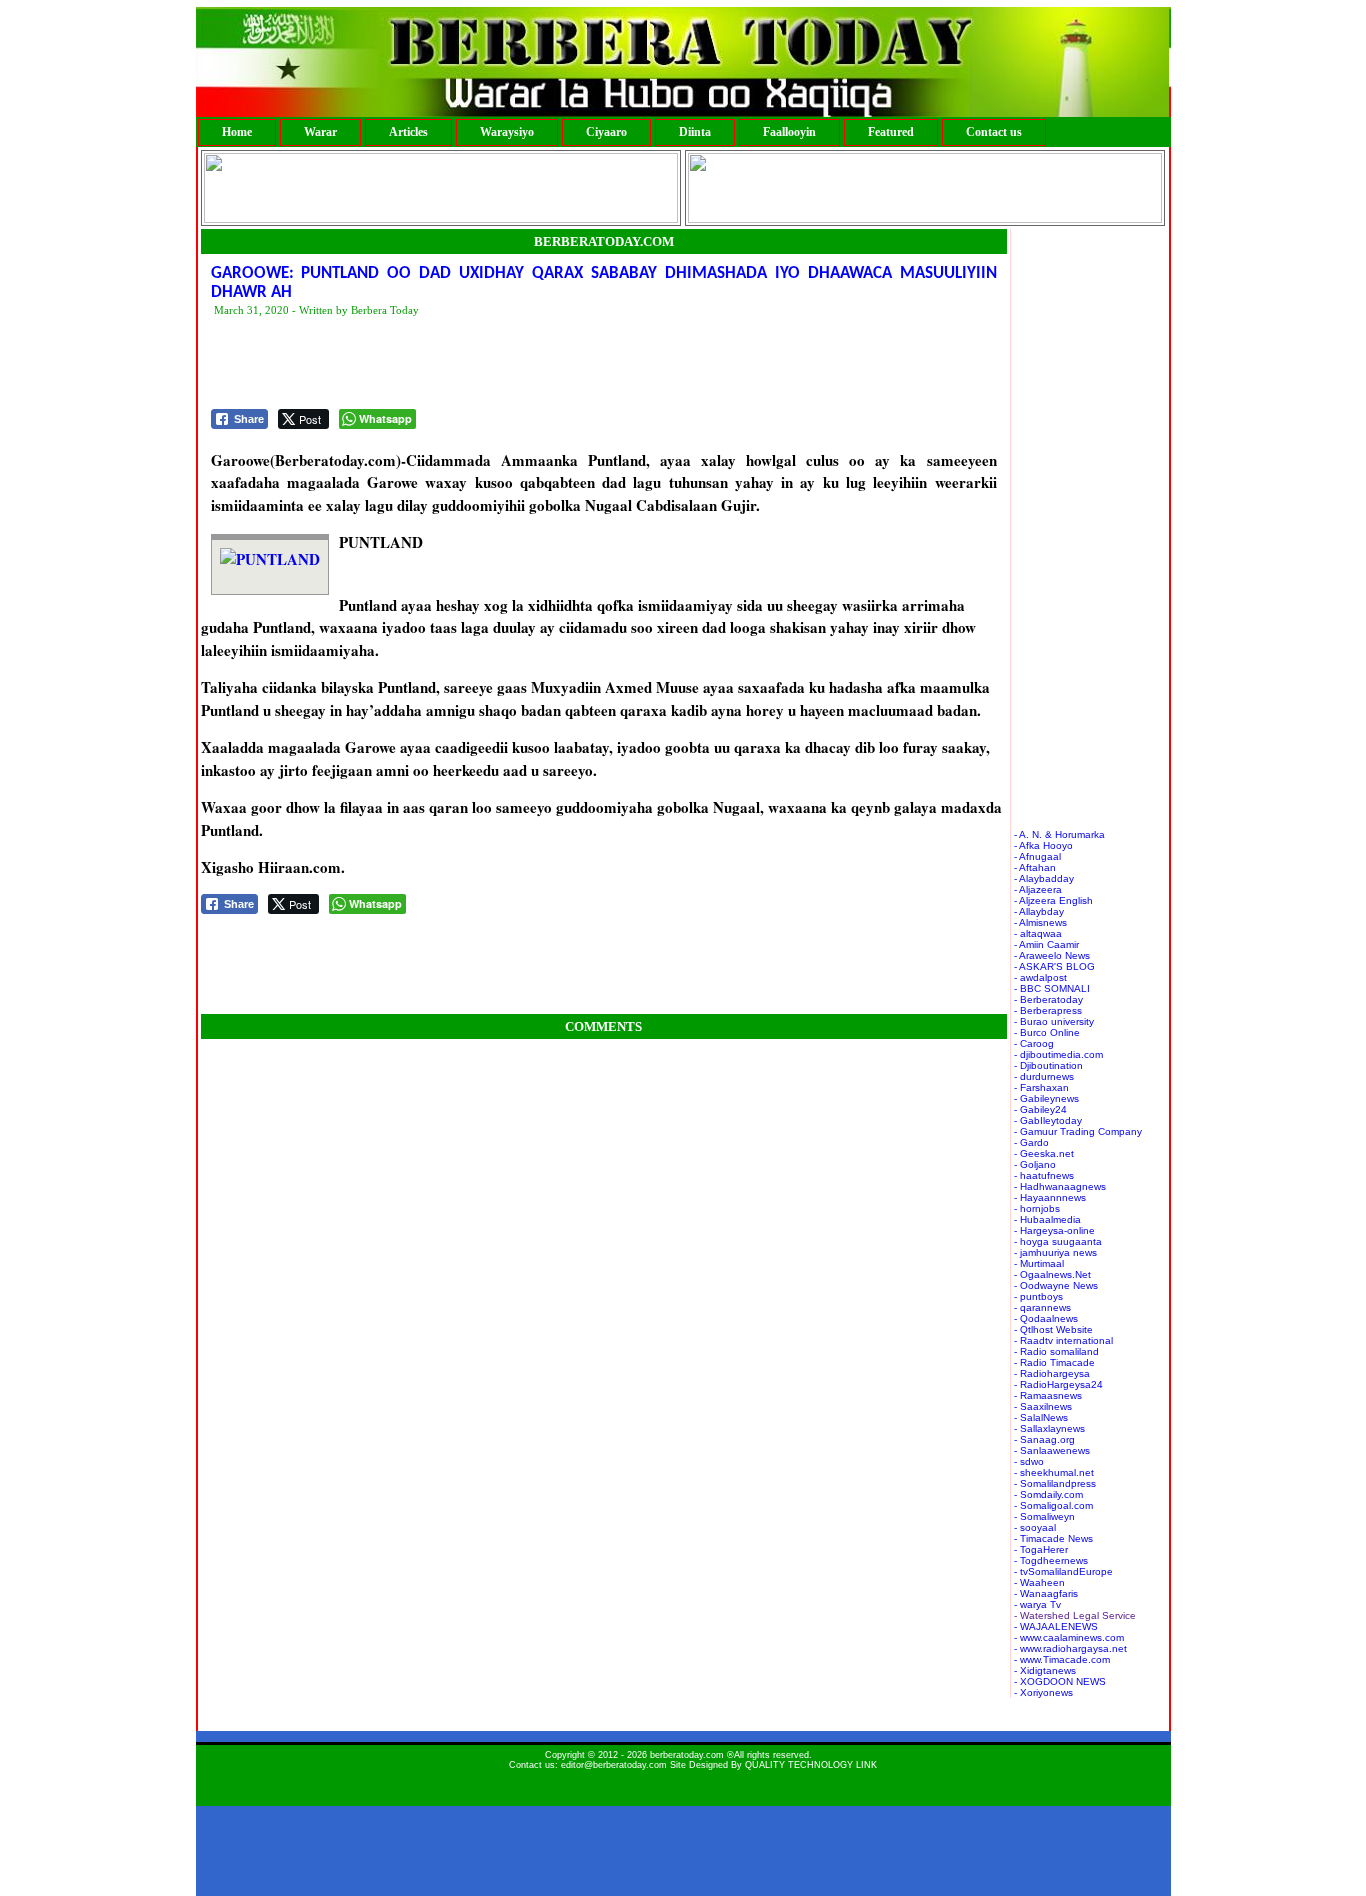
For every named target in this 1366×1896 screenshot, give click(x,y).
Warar (320, 132)
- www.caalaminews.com (1069, 1637)
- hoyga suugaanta (1058, 1241)
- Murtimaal (1039, 1263)
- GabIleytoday (1048, 1120)
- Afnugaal (1037, 856)
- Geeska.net (1044, 1153)
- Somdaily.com (1048, 1494)
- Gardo (1031, 1142)
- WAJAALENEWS (1056, 1626)
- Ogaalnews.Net (1052, 1274)
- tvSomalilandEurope (1063, 1571)
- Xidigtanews (1045, 1670)
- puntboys (1038, 1296)
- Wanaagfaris (1046, 1593)
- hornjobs (1037, 1208)
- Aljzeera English (1053, 900)
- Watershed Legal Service (1075, 1615)
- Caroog (1034, 1043)
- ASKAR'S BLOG (1054, 966)
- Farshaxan (1041, 1087)
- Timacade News (1053, 1538)
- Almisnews (1040, 922)
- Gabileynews (1046, 1098)
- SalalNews (1041, 1417)
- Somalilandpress (1055, 1483)
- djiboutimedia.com (1058, 1054)
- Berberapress (1048, 1010)
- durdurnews (1044, 1076)
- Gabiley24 (1040, 1109)
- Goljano (1035, 1164)
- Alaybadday (1044, 878)
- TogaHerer (1041, 1549)
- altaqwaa (1038, 933)
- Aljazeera (1038, 889)
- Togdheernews (1051, 1560)
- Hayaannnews (1050, 1197)
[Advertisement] (575, 364)
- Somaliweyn (1044, 1516)
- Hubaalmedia (1047, 1219)
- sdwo (1029, 1461)
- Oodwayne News (1056, 1285)
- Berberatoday (1048, 999)
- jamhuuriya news (1055, 1252)
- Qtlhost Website (1053, 1329)
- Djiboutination (1048, 1065)
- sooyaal (1035, 1527)
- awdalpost (1040, 977)
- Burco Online (1047, 1032)
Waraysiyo (507, 132)
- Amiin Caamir (1046, 944)
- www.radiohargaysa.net (1070, 1648)
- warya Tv (1037, 1604)
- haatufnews (1044, 1175)
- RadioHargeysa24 (1058, 1384)
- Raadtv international (1063, 1340)
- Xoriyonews (1043, 1692)
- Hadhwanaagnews (1060, 1186)
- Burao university (1054, 1021)
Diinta (695, 132)
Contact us (994, 132)
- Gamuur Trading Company (1078, 1131)
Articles (408, 132)
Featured (891, 132)
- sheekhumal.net (1054, 1472)
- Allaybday (1039, 911)
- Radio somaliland (1056, 1351)
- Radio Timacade (1054, 1362)
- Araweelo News (1052, 955)
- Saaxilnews (1043, 1406)
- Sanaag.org (1044, 1439)
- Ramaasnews (1048, 1395)
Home (237, 132)
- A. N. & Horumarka (1059, 834)
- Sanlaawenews (1052, 1450)
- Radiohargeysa (1052, 1373)
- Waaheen (1039, 1582)
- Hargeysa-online (1054, 1230)
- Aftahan (1035, 867)
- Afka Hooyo (1043, 845)
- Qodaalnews (1046, 1318)
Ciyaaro (606, 132)
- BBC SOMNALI (1052, 988)
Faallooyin (789, 132)
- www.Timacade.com (1062, 1659)
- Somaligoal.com (1053, 1505)
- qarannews (1042, 1307)
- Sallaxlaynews (1049, 1428)
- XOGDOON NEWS (1060, 1681)
